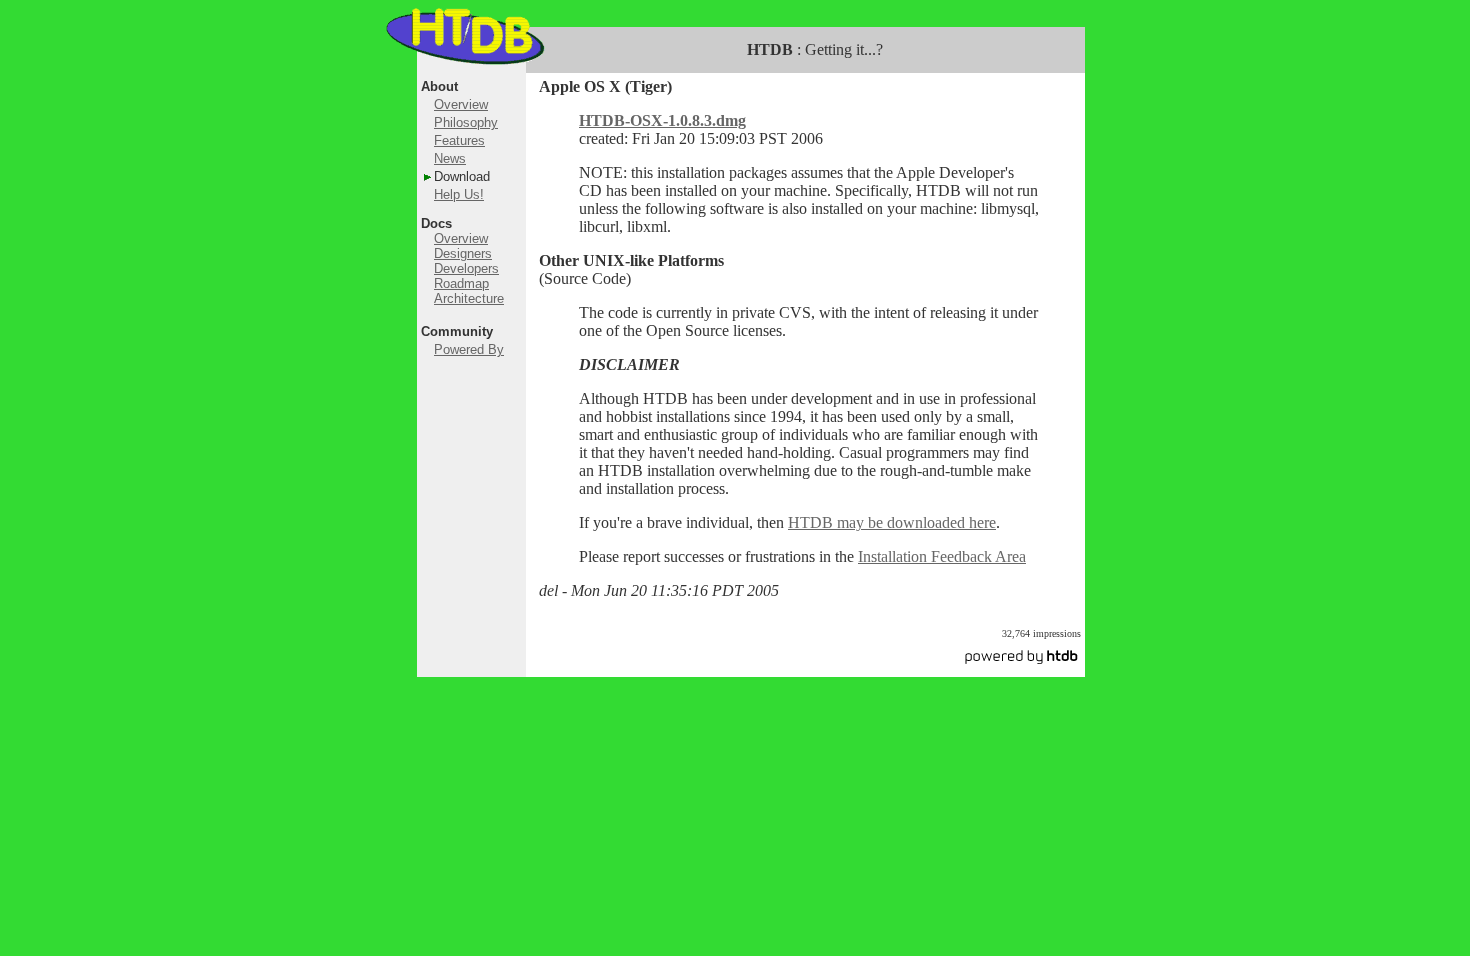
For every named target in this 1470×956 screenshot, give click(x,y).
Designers (463, 253)
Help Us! (459, 194)
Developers (466, 268)
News (450, 158)
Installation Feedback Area (942, 556)
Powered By (469, 349)
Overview (461, 104)
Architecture (469, 298)
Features (459, 140)
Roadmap (461, 283)
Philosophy (466, 122)
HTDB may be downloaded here (892, 522)
